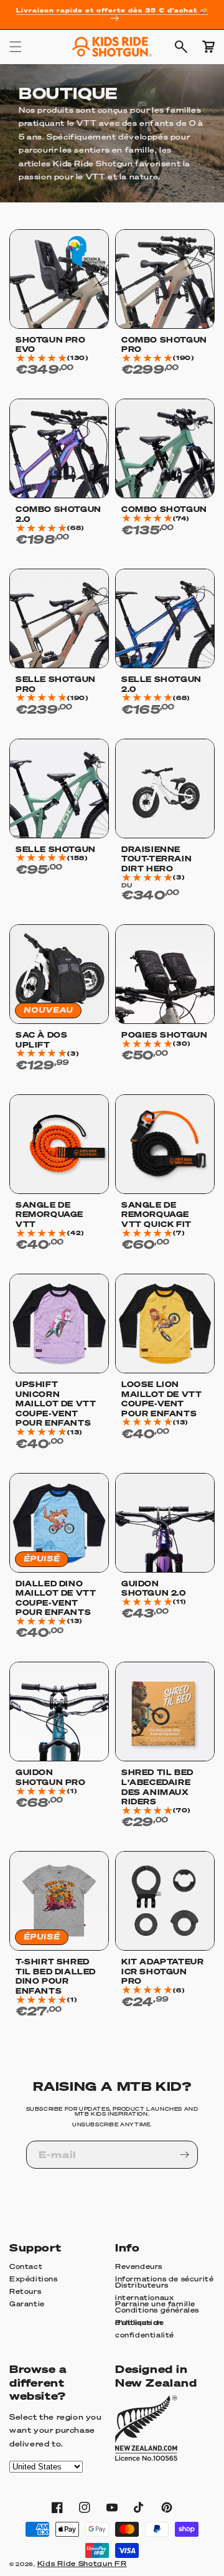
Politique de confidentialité (145, 2329)
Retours (25, 2291)
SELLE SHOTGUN (56, 849)
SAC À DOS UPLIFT (41, 1040)
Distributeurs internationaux (144, 2292)
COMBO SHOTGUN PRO (164, 345)
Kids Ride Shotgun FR (82, 2564)
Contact (26, 2266)
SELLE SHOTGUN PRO (56, 684)
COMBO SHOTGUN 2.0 (58, 514)
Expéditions (34, 2279)
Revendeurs (139, 2266)
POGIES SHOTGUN (164, 1035)
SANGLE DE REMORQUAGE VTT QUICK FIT (156, 1215)
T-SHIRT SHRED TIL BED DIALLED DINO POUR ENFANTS (56, 1976)
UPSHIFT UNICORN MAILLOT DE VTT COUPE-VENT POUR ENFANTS (56, 1404)
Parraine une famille (155, 2304)
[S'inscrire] (184, 2155)
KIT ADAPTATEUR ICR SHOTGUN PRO (162, 1971)
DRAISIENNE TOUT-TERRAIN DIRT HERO (156, 859)
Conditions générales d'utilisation (157, 2317)
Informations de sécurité (164, 2279)
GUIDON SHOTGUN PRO (51, 1777)
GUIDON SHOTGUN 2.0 (154, 1589)
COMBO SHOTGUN (164, 509)
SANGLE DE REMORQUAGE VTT (49, 1215)
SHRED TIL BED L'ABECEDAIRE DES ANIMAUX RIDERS (157, 1787)
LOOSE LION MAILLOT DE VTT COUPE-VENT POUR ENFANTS (161, 1399)
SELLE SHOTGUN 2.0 (161, 684)
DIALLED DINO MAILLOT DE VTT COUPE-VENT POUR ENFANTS (56, 1598)
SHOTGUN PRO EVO (51, 345)
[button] (16, 47)
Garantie (27, 2304)
